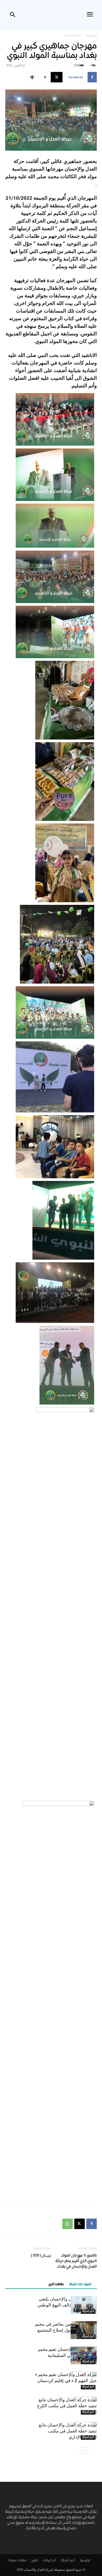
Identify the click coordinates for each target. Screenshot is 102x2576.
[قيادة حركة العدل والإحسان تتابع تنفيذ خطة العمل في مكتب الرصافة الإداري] (84, 2431)
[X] (80, 2224)
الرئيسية (91, 35)
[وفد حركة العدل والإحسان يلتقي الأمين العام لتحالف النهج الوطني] (84, 2305)
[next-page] (83, 2450)
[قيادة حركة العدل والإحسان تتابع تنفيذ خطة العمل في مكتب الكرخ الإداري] (84, 2406)
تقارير (35, 2561)
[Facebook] (92, 2224)
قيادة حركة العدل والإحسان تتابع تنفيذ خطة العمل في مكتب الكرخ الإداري (67, 2406)
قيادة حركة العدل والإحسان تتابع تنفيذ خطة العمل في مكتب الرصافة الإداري (68, 2431)
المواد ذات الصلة (80, 2285)
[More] (32, 77)
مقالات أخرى (56, 2285)
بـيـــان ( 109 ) (41, 2256)
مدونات (12, 2561)
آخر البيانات (49, 2561)
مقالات (22, 2561)
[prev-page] (92, 2450)
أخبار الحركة (73, 35)
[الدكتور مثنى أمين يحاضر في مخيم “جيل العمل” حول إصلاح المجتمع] (84, 2330)
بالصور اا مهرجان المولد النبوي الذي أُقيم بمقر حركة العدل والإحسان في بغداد (76, 2261)
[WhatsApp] (67, 2224)
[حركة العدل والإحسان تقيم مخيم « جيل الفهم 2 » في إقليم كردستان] (84, 2381)
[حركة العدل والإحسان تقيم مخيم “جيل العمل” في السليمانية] (84, 2355)
